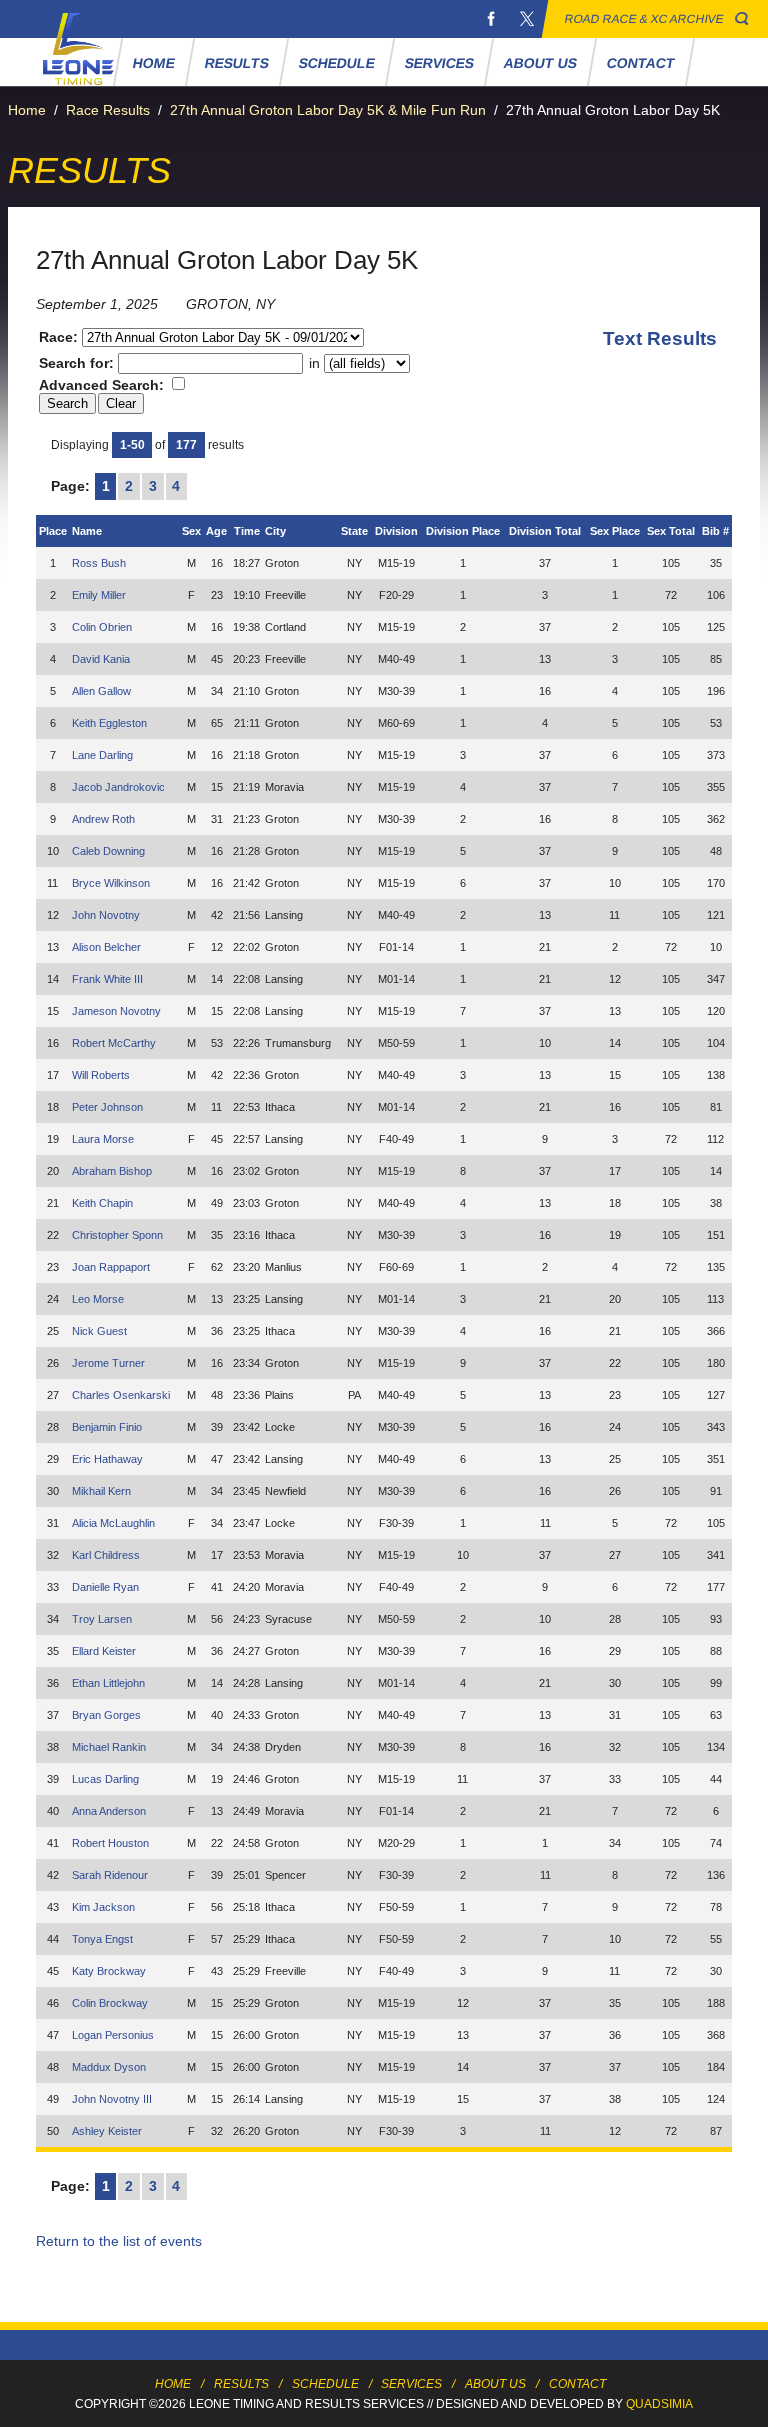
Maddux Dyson (109, 2067)
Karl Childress (106, 1555)
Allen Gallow (101, 691)
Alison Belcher (106, 947)
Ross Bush (99, 563)
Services (440, 63)
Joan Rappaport (111, 1267)
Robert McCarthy (114, 1043)
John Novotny (106, 915)
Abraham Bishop (112, 1171)
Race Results (108, 110)
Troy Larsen (102, 1619)
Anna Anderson (109, 1811)
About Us (541, 63)
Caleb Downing (108, 851)
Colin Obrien (102, 627)
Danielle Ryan (105, 1587)
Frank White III (107, 979)
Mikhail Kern (101, 1491)
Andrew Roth (103, 819)
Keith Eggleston (109, 723)
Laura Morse (103, 1139)
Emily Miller (99, 595)
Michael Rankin (109, 1747)
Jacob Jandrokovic (118, 787)
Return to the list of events (119, 2241)
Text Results (660, 338)
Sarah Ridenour (110, 1875)
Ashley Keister (107, 2131)
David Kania (101, 659)
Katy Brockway (109, 1971)
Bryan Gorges (106, 1715)
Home (154, 63)
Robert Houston (110, 1843)
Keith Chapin (102, 1203)
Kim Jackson (103, 1907)
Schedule (337, 63)
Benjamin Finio (107, 1427)
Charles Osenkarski (121, 1395)
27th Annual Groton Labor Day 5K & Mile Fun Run (328, 110)
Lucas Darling (105, 1779)
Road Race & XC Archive (644, 19)
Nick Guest (99, 1331)
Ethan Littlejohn (108, 1683)
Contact (641, 63)
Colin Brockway (110, 2003)
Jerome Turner (108, 1363)
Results (237, 63)
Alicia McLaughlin (113, 1523)
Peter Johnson (107, 1107)
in (314, 363)
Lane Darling (102, 755)
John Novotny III (112, 2099)
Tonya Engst (102, 1939)
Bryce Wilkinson (111, 883)
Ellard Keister (104, 1651)
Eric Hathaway (107, 1459)
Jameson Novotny (116, 1011)
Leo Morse (98, 1299)
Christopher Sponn (117, 1235)
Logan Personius (113, 2035)
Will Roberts (101, 1075)
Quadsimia (659, 2404)
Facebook (491, 19)
